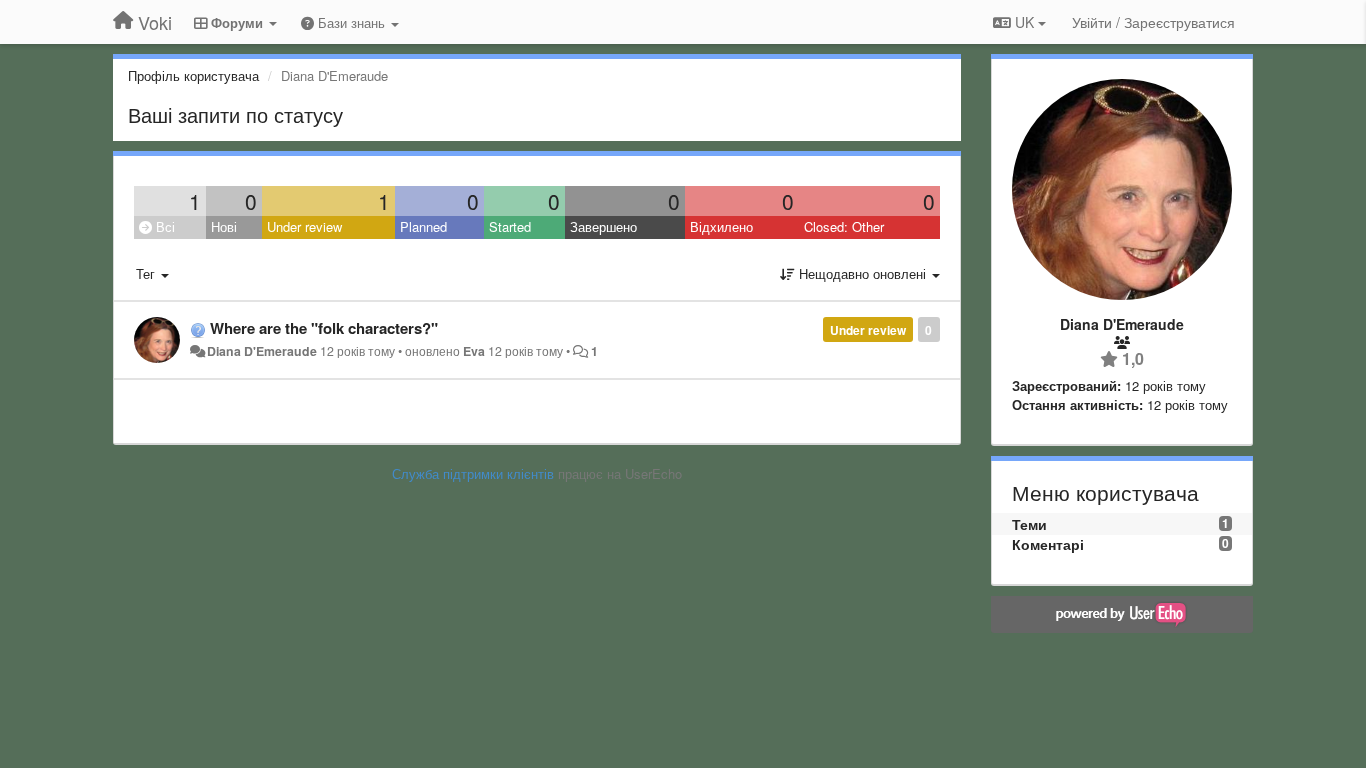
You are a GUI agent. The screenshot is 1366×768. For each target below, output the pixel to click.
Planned (423, 226)
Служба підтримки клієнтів (473, 473)
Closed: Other (844, 226)
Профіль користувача (193, 75)
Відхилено (721, 226)
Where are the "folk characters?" (324, 328)
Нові (224, 226)
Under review (304, 226)
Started (510, 226)
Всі (163, 226)
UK (1024, 22)
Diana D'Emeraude (262, 351)
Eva (474, 351)
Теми (1029, 524)
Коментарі (1048, 544)
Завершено (603, 226)
